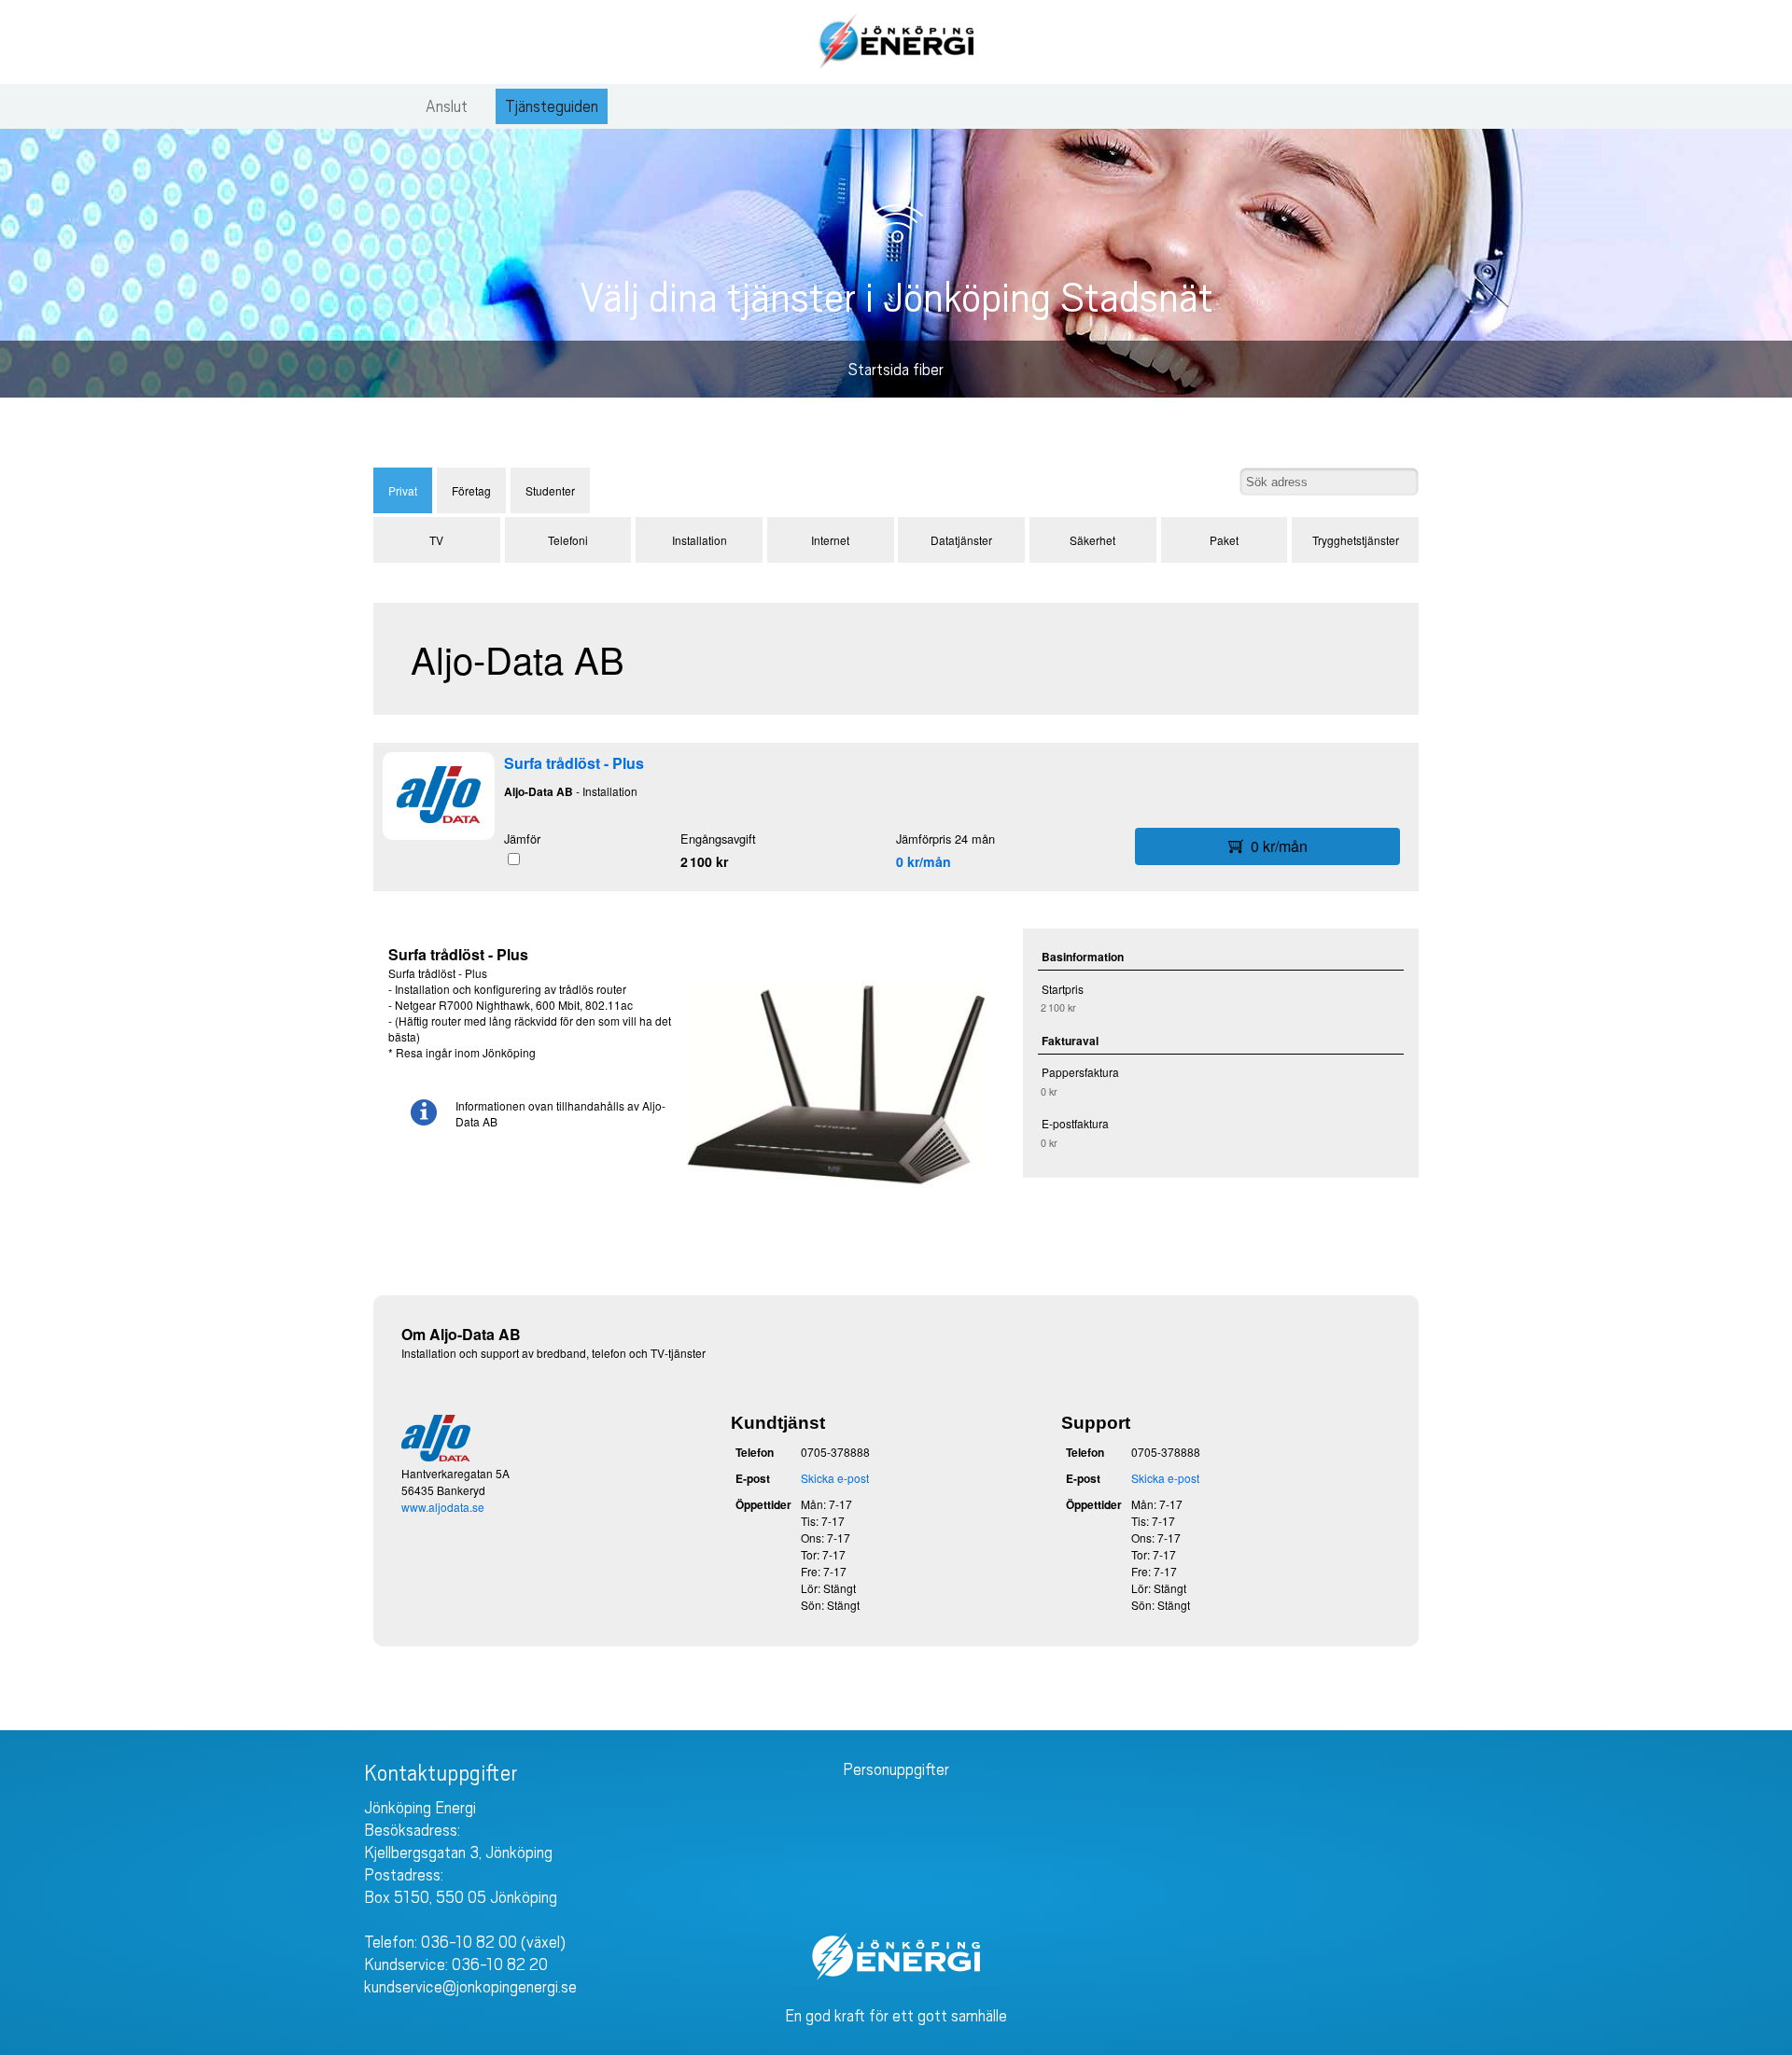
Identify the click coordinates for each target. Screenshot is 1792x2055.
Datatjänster (961, 540)
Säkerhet (1092, 540)
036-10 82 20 (500, 1964)
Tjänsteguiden (552, 106)
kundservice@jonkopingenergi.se (470, 1987)
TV (436, 540)
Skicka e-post (835, 1478)
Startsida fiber (896, 370)
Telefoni (568, 540)
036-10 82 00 (469, 1942)
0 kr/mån (924, 861)
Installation (700, 540)
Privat (403, 490)
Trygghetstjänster (1356, 540)
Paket (1224, 540)
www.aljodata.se (443, 1507)
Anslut (447, 106)
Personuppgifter (896, 1769)
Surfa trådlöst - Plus (574, 763)
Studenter (550, 490)
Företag (471, 490)
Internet (830, 540)
